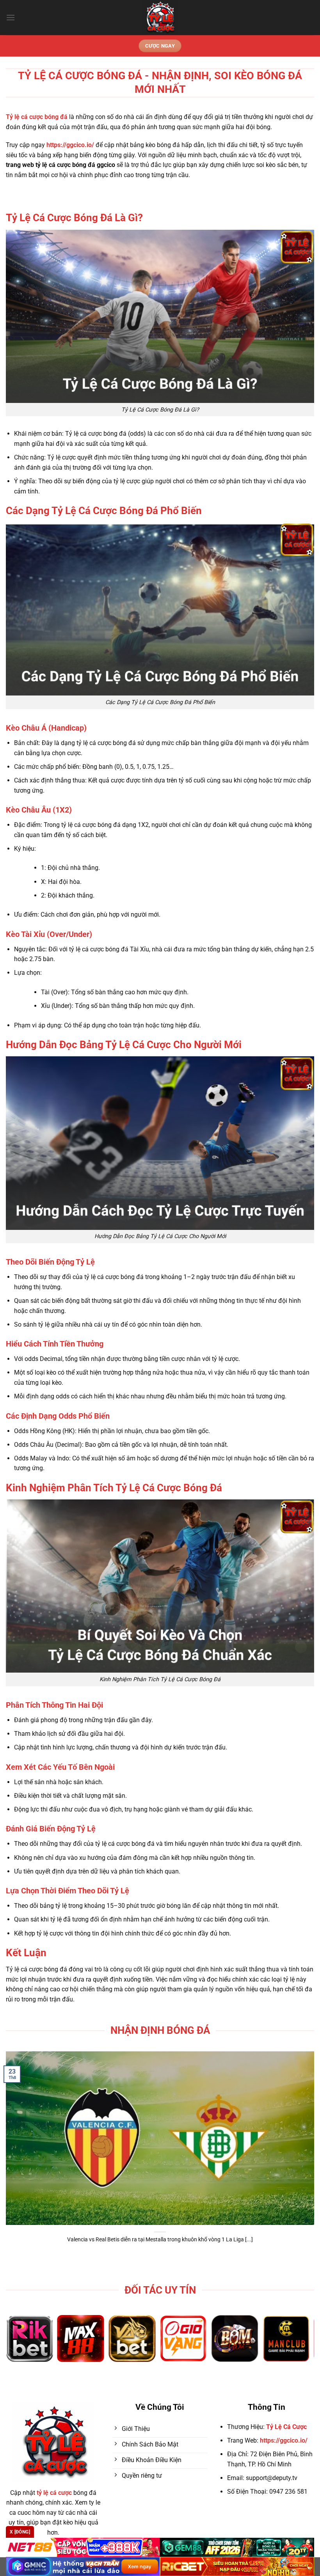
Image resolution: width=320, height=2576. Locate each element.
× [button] (285, 1163)
